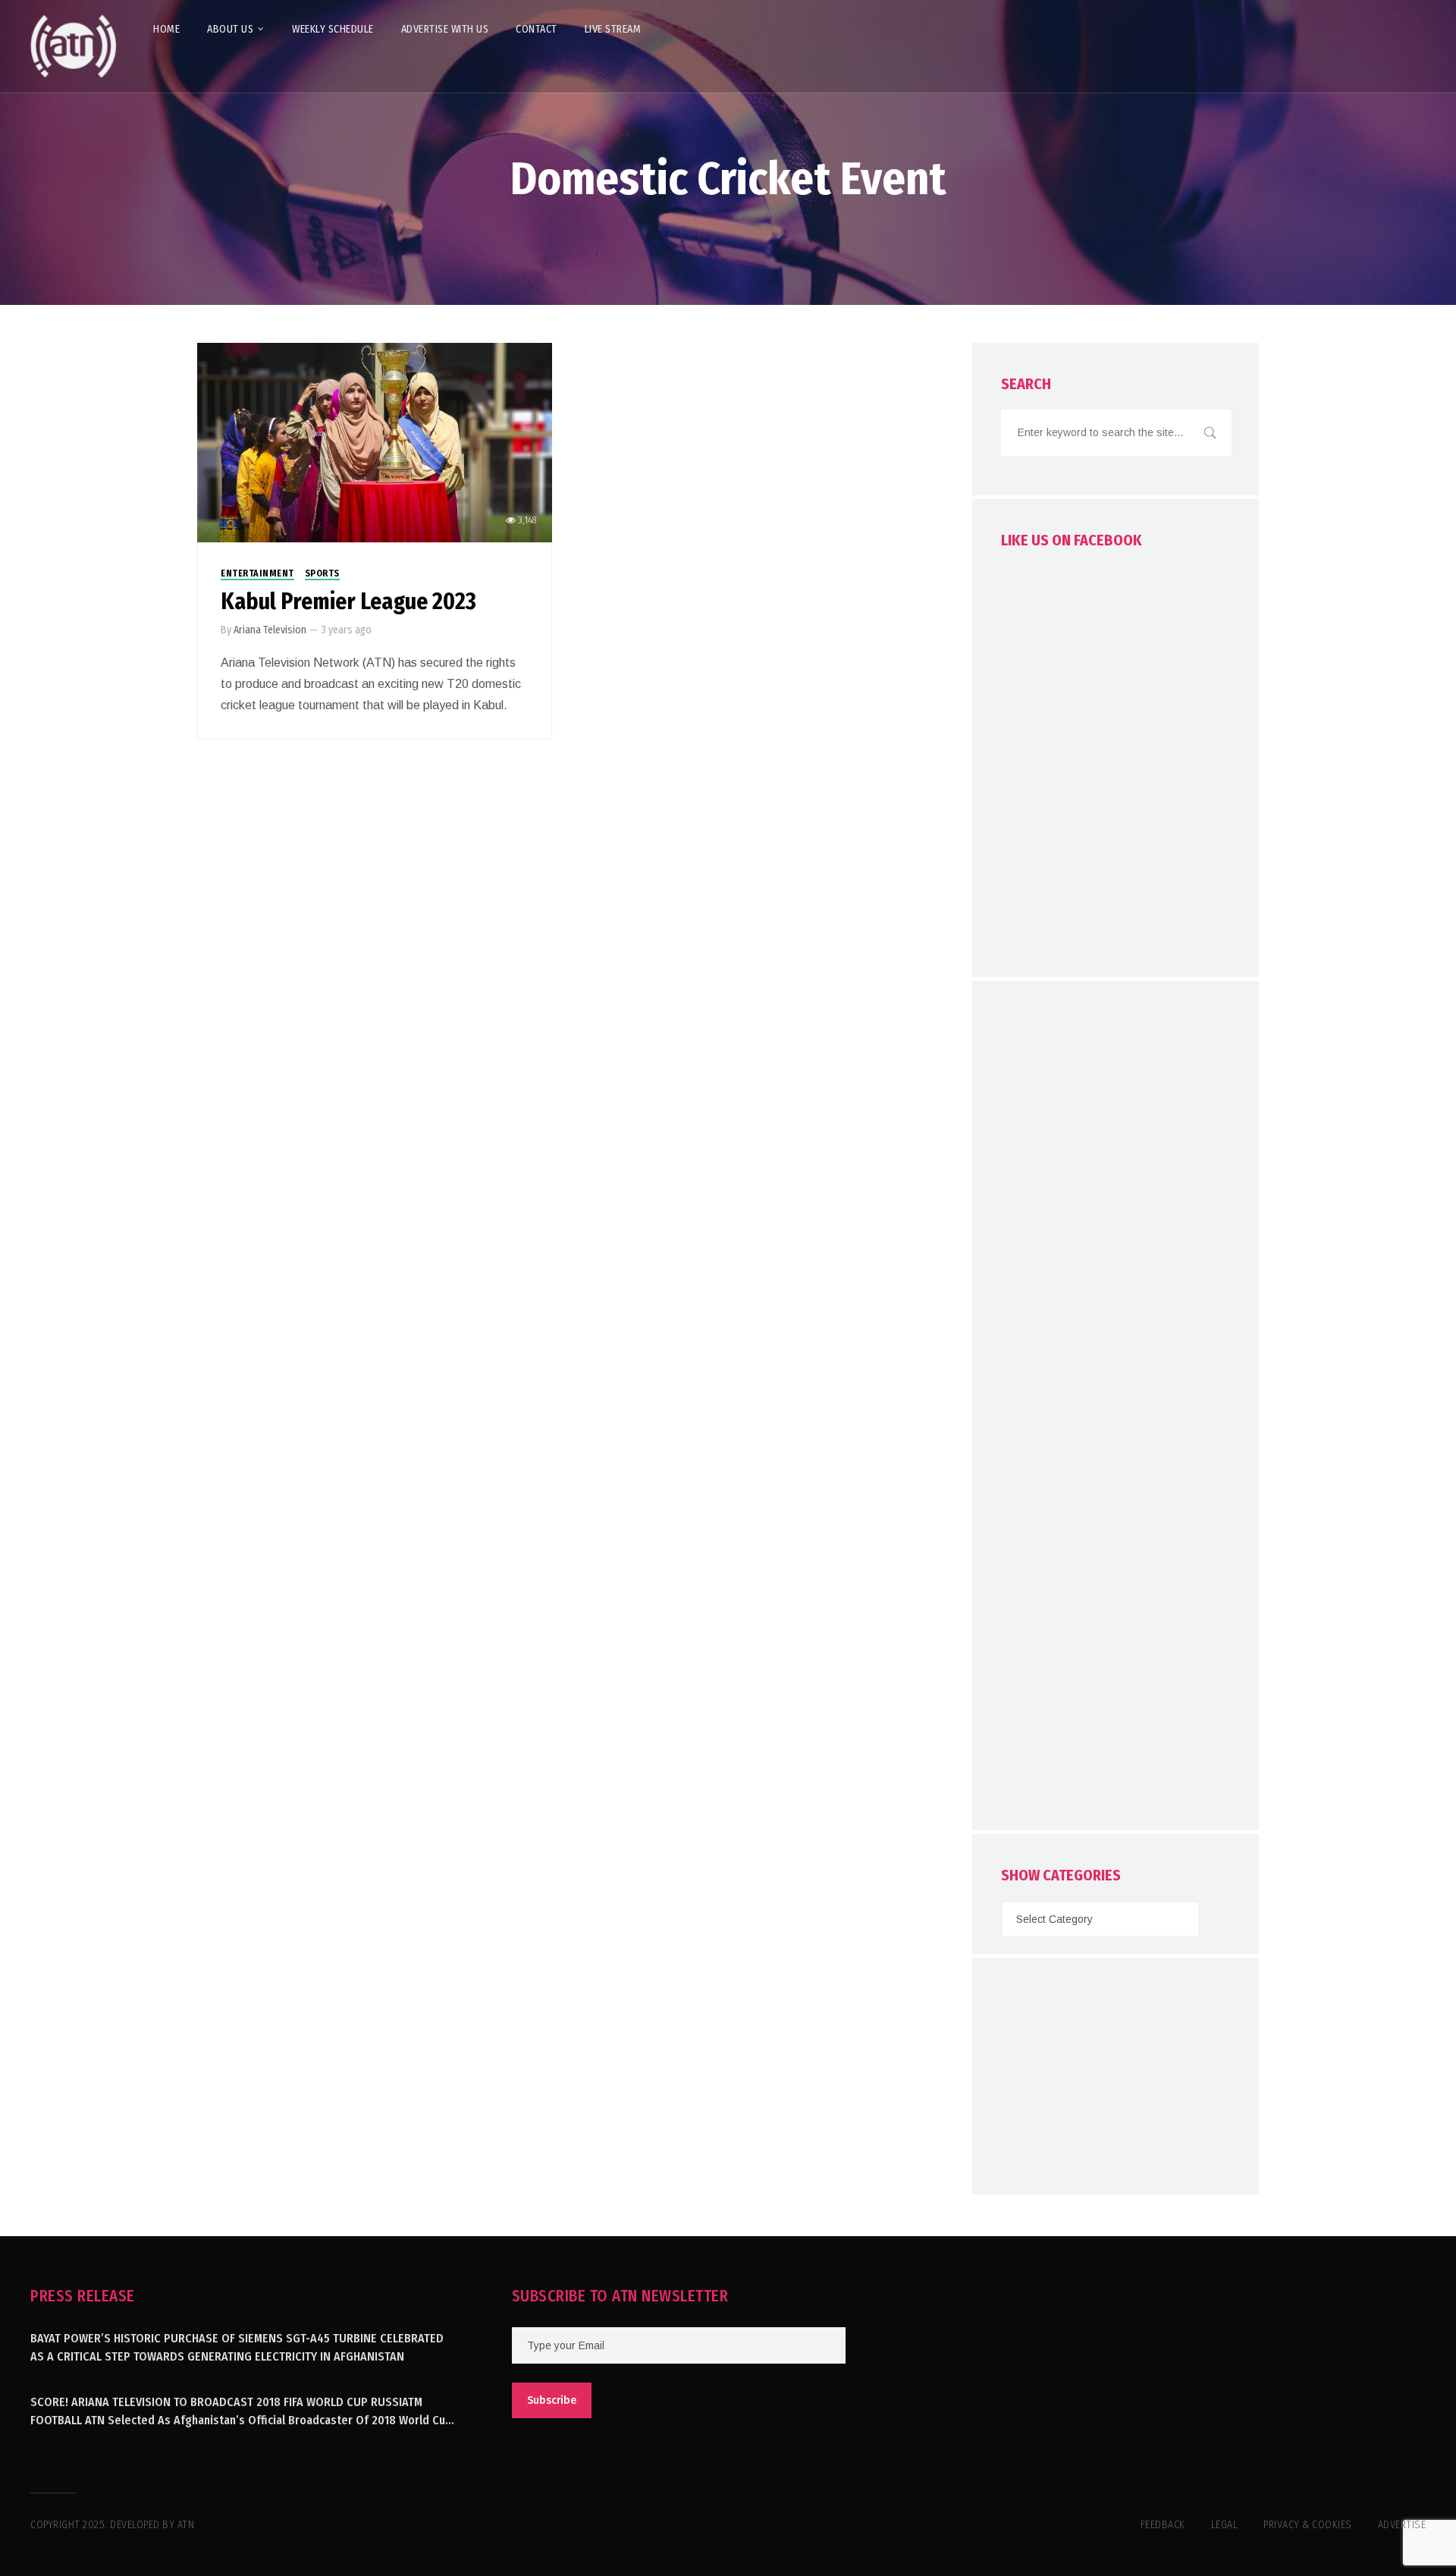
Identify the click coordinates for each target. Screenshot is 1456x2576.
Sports (322, 573)
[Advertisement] (1116, 1409)
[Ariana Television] (74, 46)
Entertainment (257, 573)
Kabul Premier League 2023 (348, 602)
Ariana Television (270, 630)
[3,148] (375, 442)
